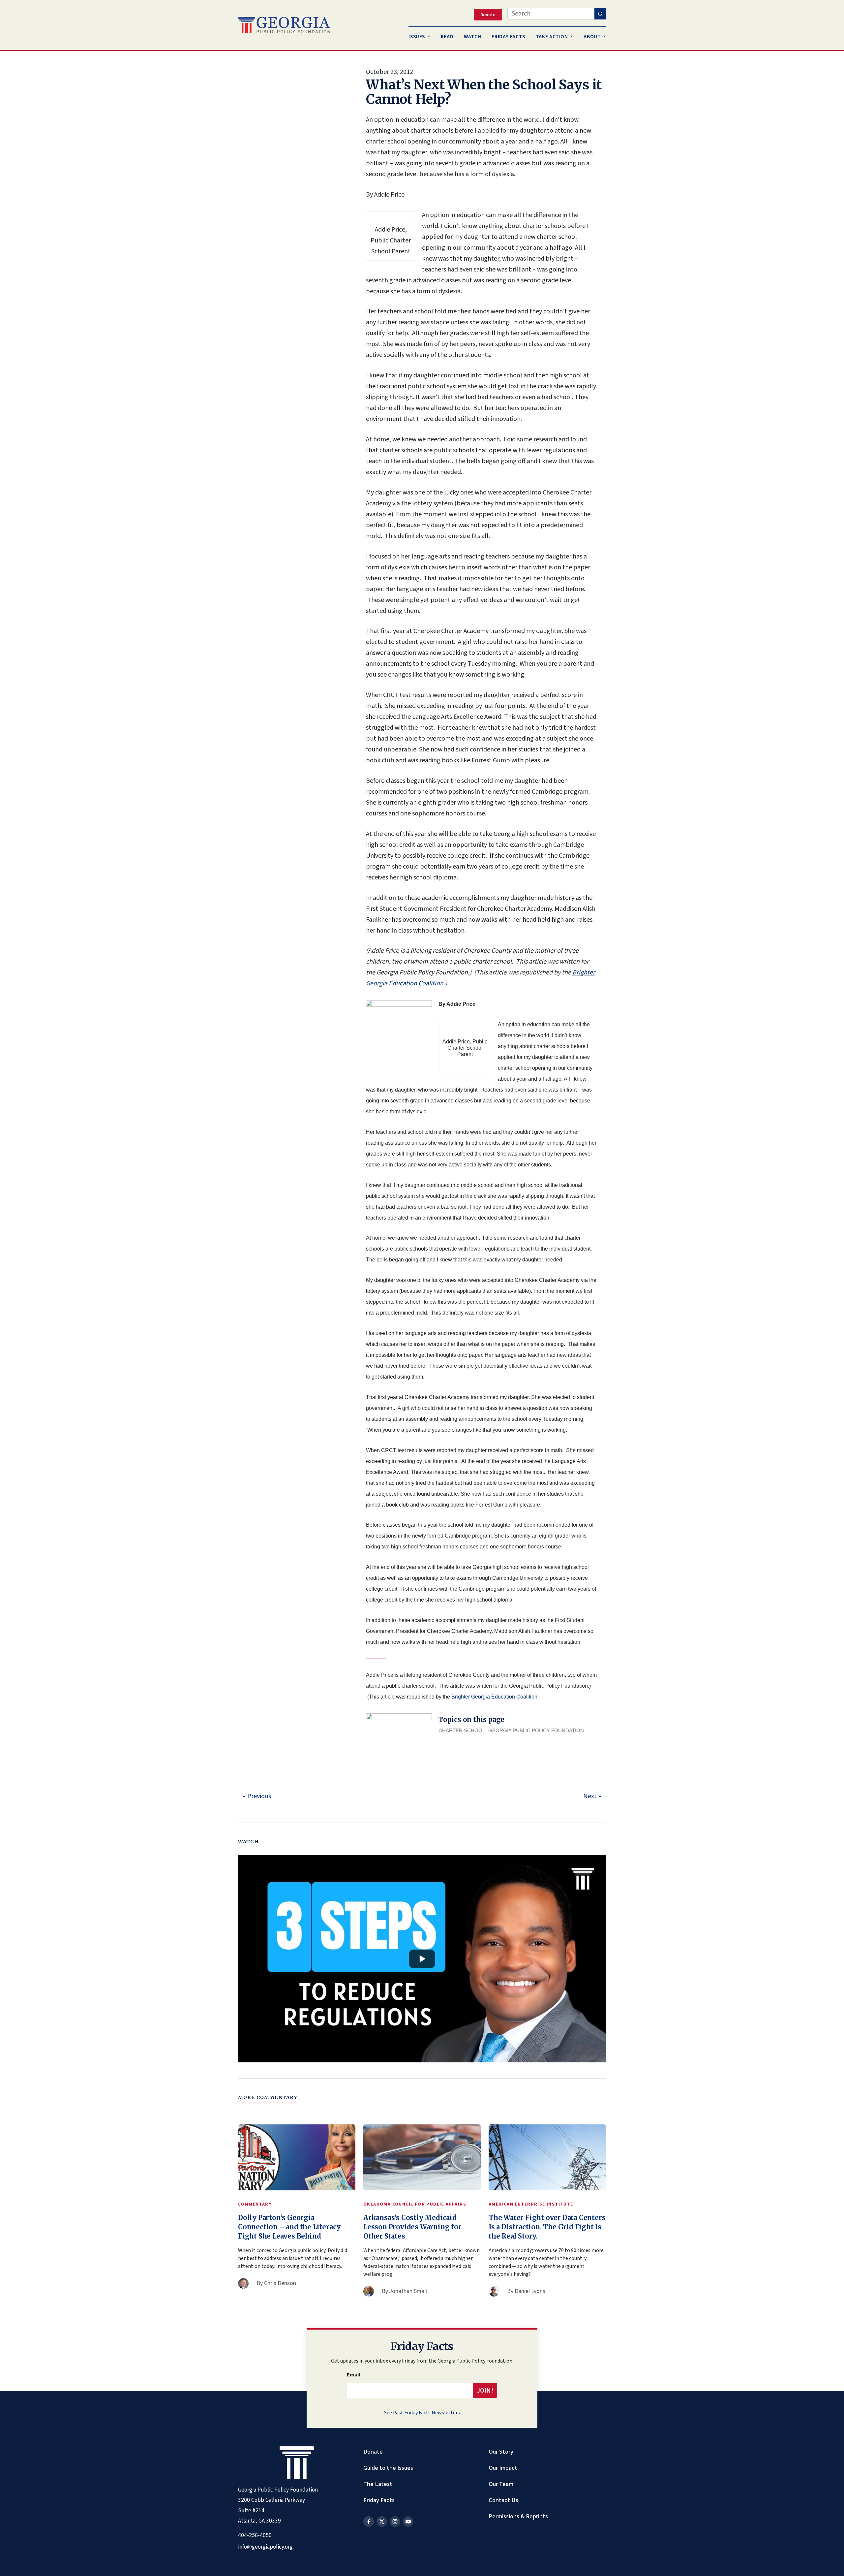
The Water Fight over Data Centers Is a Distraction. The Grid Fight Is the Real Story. (547, 2227)
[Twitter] (382, 2522)
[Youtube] (408, 2522)
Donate (373, 2452)
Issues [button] (417, 37)
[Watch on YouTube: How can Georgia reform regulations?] (422, 1959)
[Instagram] (395, 2522)
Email (354, 2375)
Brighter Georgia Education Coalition (494, 1697)
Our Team (501, 2484)
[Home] (284, 25)
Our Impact (503, 2468)
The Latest (378, 2484)
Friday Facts (379, 2500)
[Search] (600, 14)
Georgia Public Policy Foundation (536, 1730)
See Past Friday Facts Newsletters (422, 2413)
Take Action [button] (553, 37)
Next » (592, 1796)
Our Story (501, 2452)
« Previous (257, 1796)
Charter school (462, 1730)
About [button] (593, 37)
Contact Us (503, 2500)
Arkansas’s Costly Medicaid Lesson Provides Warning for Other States (412, 2227)
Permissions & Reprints (518, 2516)
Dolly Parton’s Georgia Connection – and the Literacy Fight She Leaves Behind (289, 2227)
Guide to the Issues (388, 2468)
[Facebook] (369, 2522)
